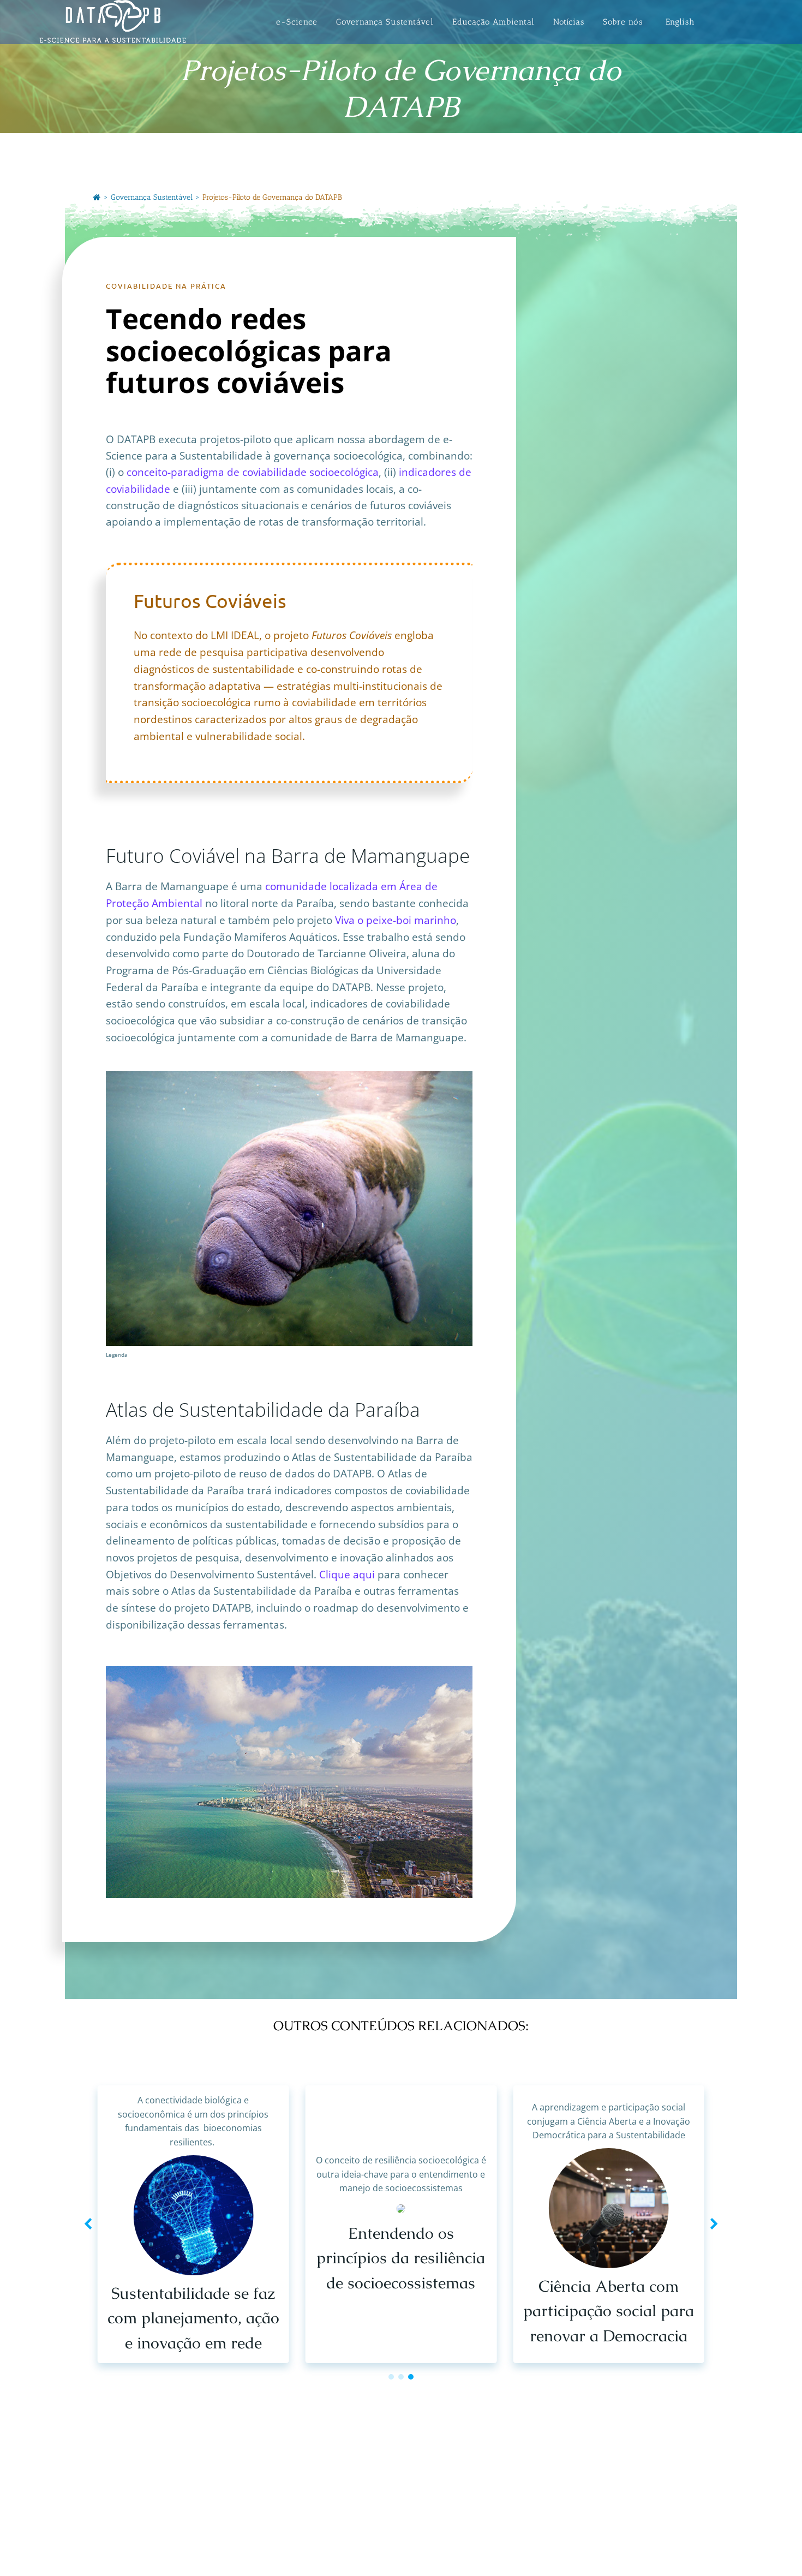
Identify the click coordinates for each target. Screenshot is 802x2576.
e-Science (297, 22)
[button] (391, 2377)
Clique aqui (347, 1574)
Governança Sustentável (385, 22)
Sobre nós (623, 22)
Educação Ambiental (493, 22)
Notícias (569, 22)
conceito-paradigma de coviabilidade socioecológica (253, 472)
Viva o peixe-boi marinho (396, 920)
